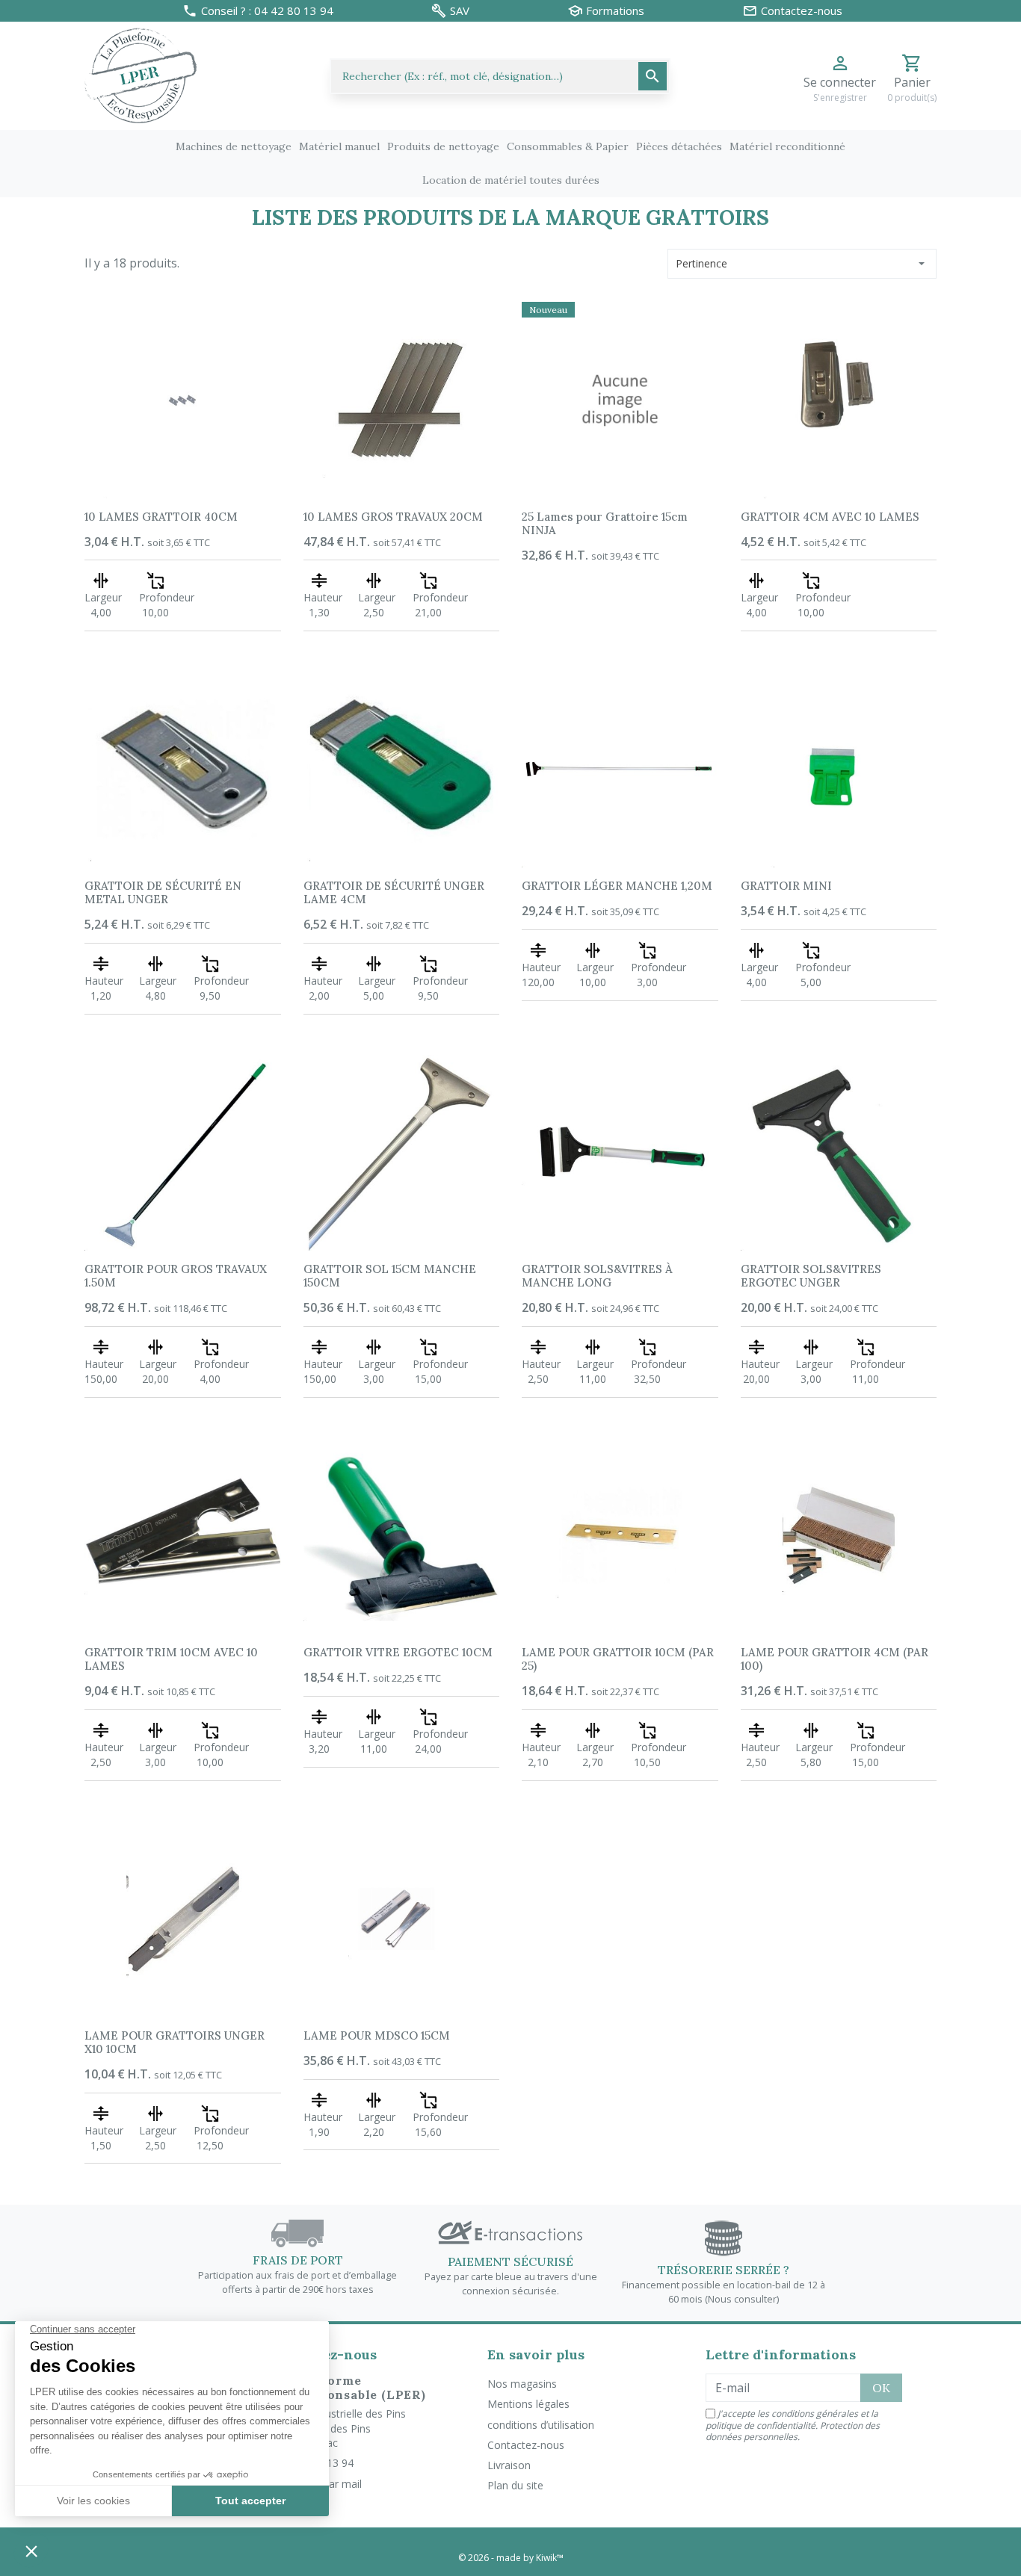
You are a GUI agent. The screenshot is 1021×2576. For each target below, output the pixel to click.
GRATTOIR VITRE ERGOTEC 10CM (398, 1652)
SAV (460, 11)
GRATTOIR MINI (786, 886)
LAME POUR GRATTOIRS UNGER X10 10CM (175, 2042)
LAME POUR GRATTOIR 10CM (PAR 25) (618, 1659)
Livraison (509, 2465)
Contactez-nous (526, 2445)
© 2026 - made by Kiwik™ (511, 2558)
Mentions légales (528, 2404)
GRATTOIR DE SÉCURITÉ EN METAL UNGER (163, 892)
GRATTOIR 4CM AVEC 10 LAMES (830, 517)
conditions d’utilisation (541, 2425)
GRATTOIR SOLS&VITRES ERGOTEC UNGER (811, 1276)
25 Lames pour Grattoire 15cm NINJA (605, 523)
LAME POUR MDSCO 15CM (377, 2035)
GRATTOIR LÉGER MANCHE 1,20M (617, 886)
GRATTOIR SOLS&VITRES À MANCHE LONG (597, 1276)
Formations (615, 11)
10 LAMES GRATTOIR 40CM (161, 517)
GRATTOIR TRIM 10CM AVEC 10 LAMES (171, 1659)
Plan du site (515, 2485)
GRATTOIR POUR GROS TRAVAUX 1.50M (176, 1276)
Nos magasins (522, 2384)
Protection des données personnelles (793, 2431)
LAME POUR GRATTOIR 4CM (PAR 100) (835, 1659)
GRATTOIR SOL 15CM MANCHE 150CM (390, 1276)
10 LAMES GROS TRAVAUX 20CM (393, 517)
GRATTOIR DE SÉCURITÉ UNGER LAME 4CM (394, 892)
